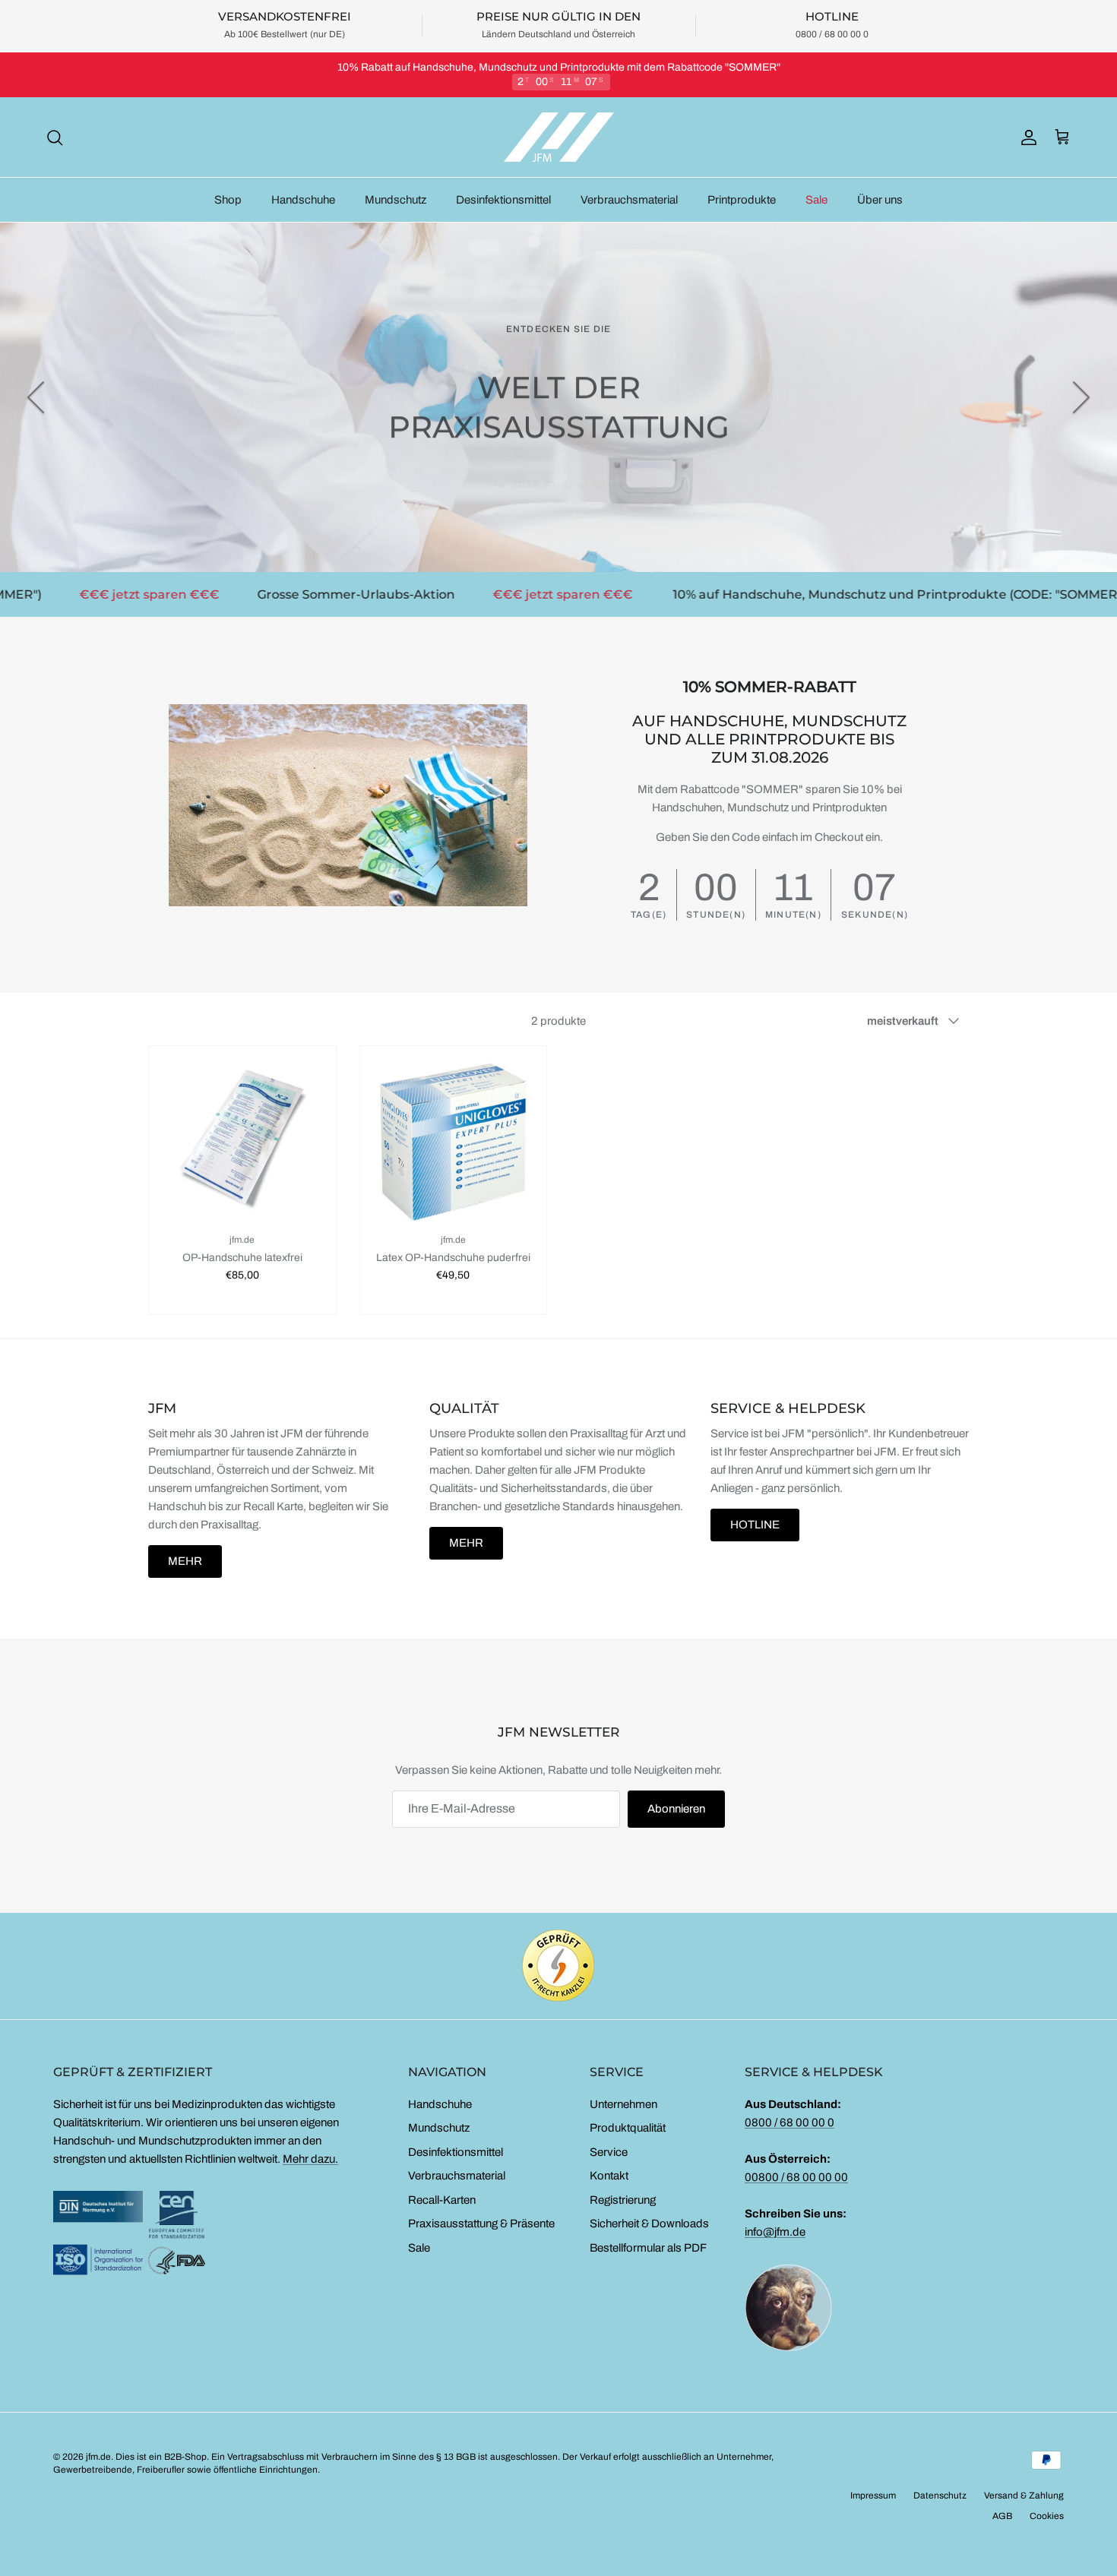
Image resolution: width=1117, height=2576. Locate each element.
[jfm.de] (559, 137)
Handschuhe (303, 200)
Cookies (1047, 2516)
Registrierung (623, 2200)
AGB (1002, 2516)
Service (609, 2152)
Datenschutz (940, 2495)
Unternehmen (623, 2104)
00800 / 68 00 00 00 (796, 2177)
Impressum (873, 2495)
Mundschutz (396, 200)
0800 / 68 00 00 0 (789, 2122)
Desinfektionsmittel (503, 200)
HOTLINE (755, 1525)
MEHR (185, 1561)
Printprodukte (742, 200)
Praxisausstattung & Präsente (481, 2224)
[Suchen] (55, 137)
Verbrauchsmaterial (629, 200)
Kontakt (609, 2176)
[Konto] (1026, 137)
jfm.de (98, 2457)
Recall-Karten (442, 2200)
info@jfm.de (775, 2232)
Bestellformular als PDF (648, 2248)
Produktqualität (628, 2128)
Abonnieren (676, 1809)
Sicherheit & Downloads (649, 2224)
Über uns (880, 200)
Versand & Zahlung (1024, 2495)
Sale (816, 200)
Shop (228, 200)
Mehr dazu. (310, 2159)
